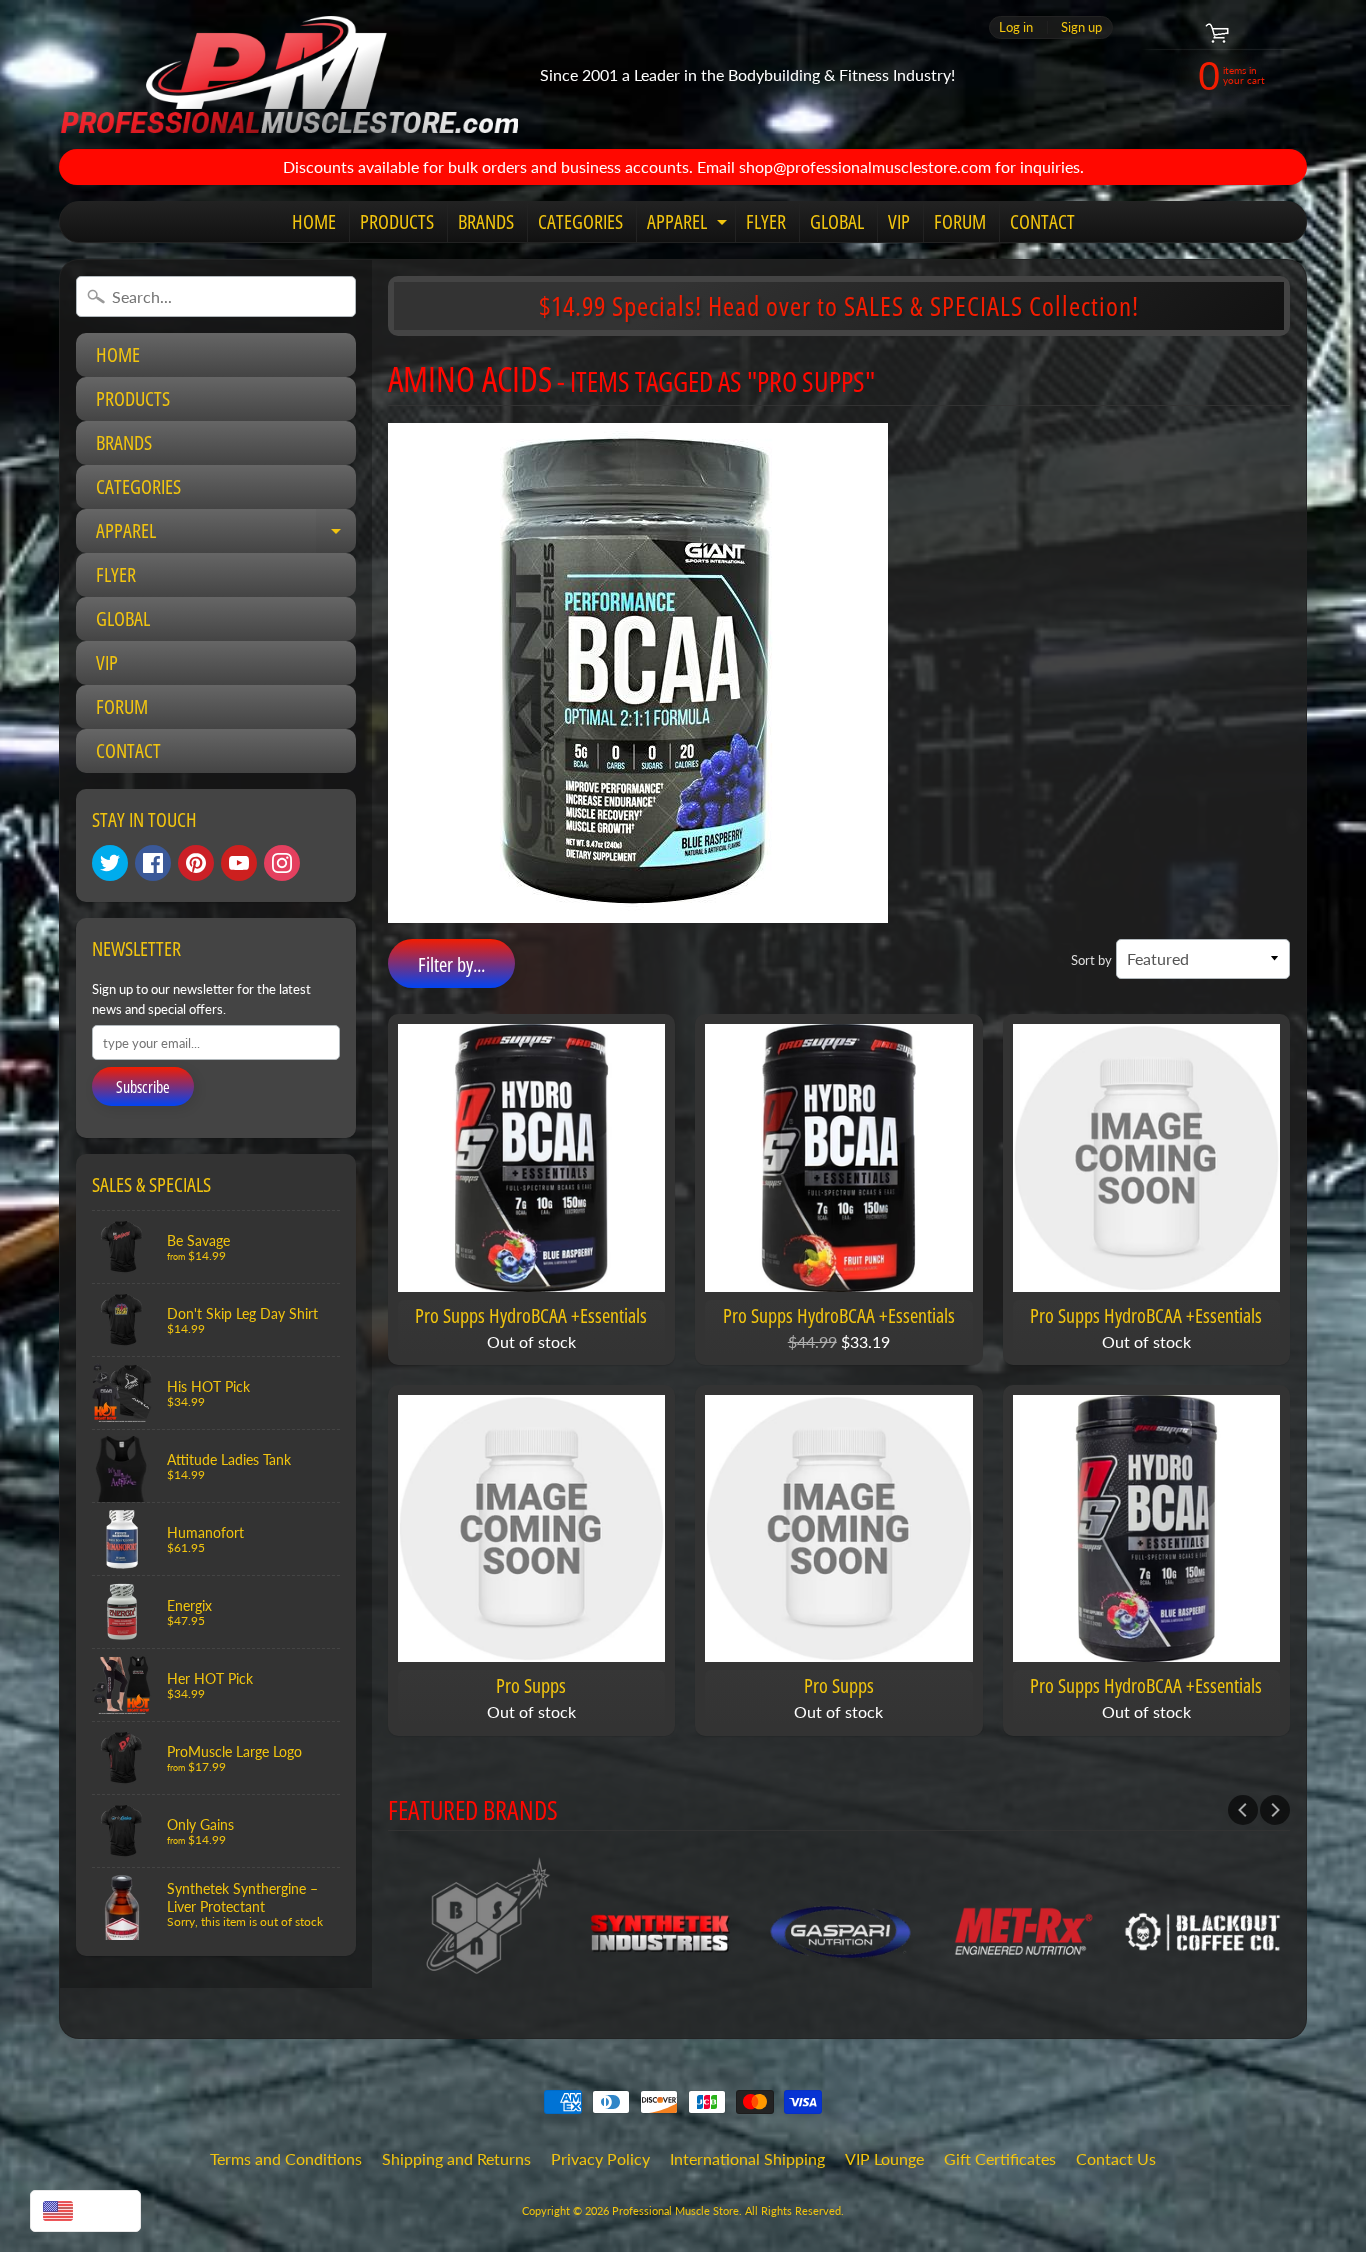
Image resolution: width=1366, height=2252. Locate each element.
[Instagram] (282, 863)
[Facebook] (153, 863)
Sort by (1091, 960)
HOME (314, 221)
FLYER (766, 221)
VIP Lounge (884, 2158)
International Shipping (747, 2158)
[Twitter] (110, 863)
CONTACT (1042, 221)
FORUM (960, 221)
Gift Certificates (1000, 2158)
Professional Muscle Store (675, 2210)
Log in (1016, 27)
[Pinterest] (196, 863)
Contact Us (1116, 2158)
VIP (899, 221)
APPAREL (689, 225)
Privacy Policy (600, 2158)
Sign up (1081, 27)
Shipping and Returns (456, 2158)
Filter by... (451, 964)
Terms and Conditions (286, 2158)
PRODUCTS (397, 221)
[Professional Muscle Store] (288, 74)
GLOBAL (837, 221)
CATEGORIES (580, 221)
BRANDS (486, 221)
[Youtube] (239, 863)
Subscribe (143, 1087)
